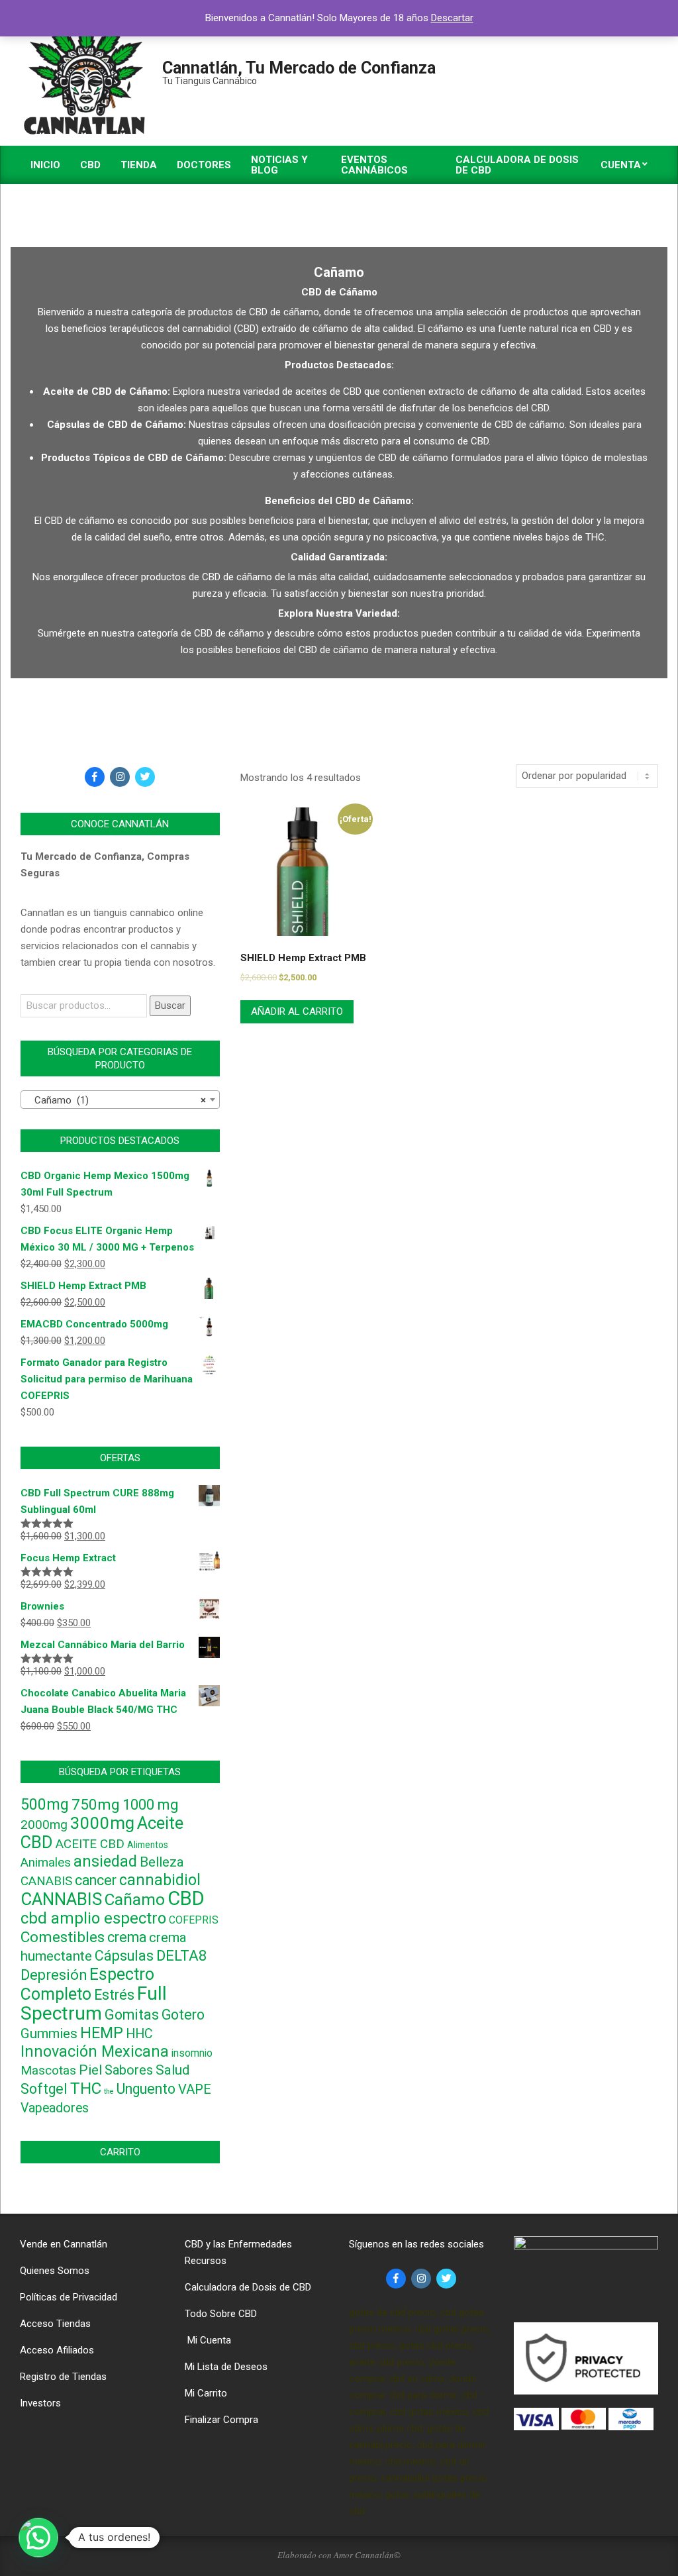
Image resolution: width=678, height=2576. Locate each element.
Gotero (183, 2015)
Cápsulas (124, 1956)
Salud (172, 2070)
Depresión (54, 1975)
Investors (40, 2403)
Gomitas (132, 2015)
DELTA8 (182, 1955)
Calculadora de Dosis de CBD (248, 2287)
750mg (96, 1804)
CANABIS (46, 1881)
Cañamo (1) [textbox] (116, 1100)
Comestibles (63, 1937)
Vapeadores (55, 2108)
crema (127, 1937)
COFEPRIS (194, 1920)
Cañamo (135, 1899)
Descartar (452, 18)
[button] (38, 2538)
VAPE (195, 2089)
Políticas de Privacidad (69, 2297)
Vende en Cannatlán (64, 2244)
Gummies (49, 2034)
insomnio (192, 2053)
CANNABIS (61, 1899)
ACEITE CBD (90, 1844)
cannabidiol (160, 1880)
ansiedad (105, 1861)
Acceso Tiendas (55, 2324)
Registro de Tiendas (63, 2377)
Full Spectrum (94, 2003)
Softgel (44, 2089)
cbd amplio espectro (93, 1918)
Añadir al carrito (297, 1011)
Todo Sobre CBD (221, 2314)
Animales (46, 1863)
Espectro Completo (87, 1984)
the (109, 2091)
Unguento (146, 2089)
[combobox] (120, 1100)
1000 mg (150, 1805)
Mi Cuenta (208, 2340)
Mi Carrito (206, 2393)
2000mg (44, 1825)
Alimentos (148, 1845)
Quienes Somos (55, 2271)
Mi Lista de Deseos (226, 2367)
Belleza (162, 1862)
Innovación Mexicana (95, 2051)
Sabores (129, 2070)
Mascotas (48, 2071)
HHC (139, 2034)
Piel (90, 2070)
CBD (186, 1898)
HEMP (102, 2033)
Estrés (114, 1995)
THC (86, 2088)
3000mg (102, 1823)
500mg (45, 1805)
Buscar (170, 1005)
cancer (96, 1880)
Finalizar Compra (221, 2420)
